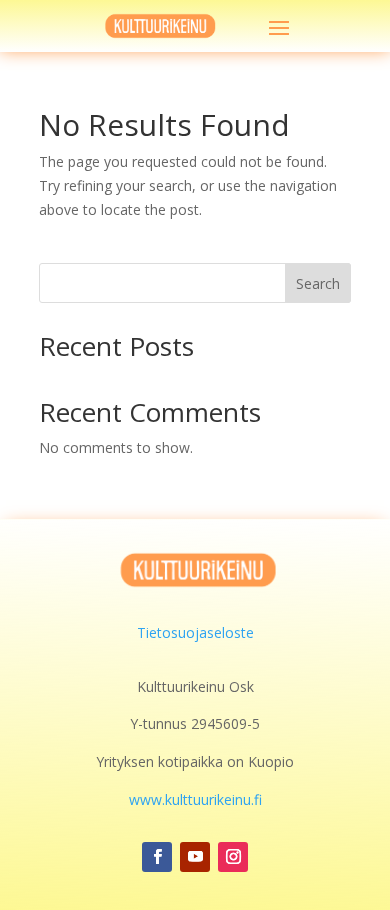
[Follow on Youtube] (195, 857)
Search (318, 283)
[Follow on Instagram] (233, 857)
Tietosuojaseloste (195, 632)
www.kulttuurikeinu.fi (195, 799)
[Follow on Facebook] (157, 857)
